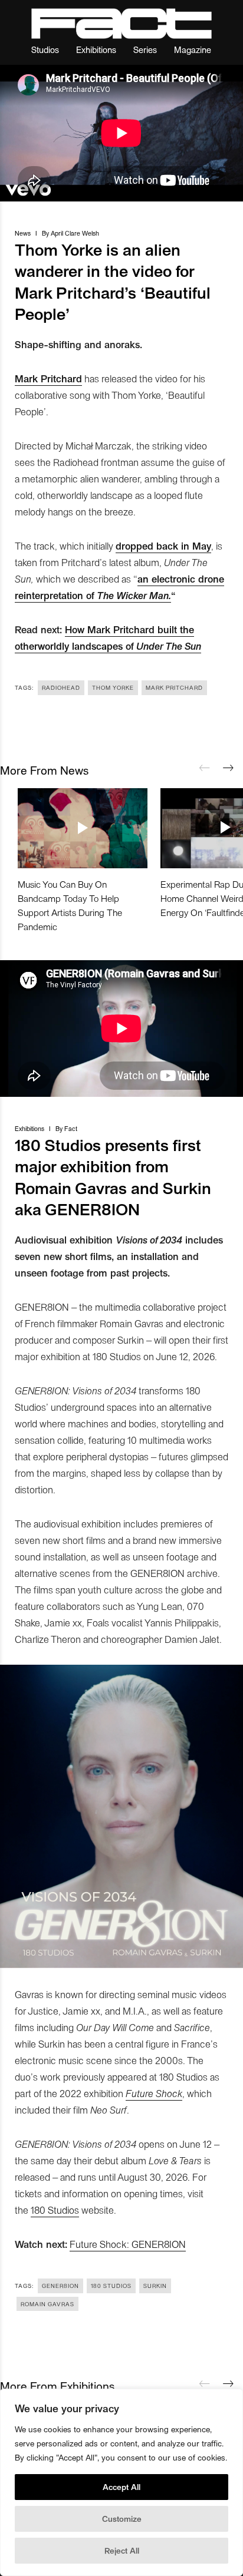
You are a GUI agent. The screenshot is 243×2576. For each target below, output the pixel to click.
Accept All (121, 2487)
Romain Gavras (47, 2304)
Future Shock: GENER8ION (128, 2244)
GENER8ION (60, 2286)
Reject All (122, 2550)
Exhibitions (96, 49)
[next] (228, 768)
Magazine (193, 49)
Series (145, 49)
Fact (71, 1128)
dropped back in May (163, 545)
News (23, 233)
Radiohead (61, 687)
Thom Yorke (113, 687)
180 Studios (55, 2210)
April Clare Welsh (75, 233)
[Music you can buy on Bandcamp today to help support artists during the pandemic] (83, 828)
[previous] (205, 768)
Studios (45, 49)
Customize (122, 2519)
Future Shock (154, 2093)
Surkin (155, 2286)
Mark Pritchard (174, 687)
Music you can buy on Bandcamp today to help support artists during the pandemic (70, 905)
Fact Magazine (121, 24)
